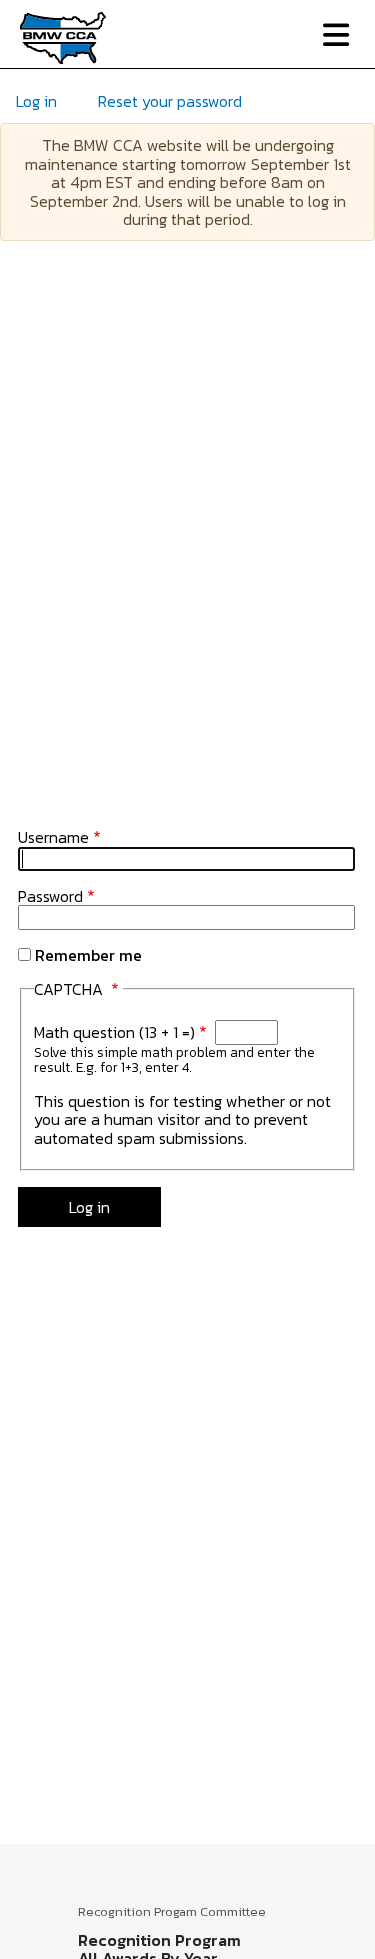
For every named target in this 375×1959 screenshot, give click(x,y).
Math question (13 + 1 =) (114, 1032)
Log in (36, 101)
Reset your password (170, 101)
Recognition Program (159, 1940)
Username (53, 837)
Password (50, 896)
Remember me (88, 955)
